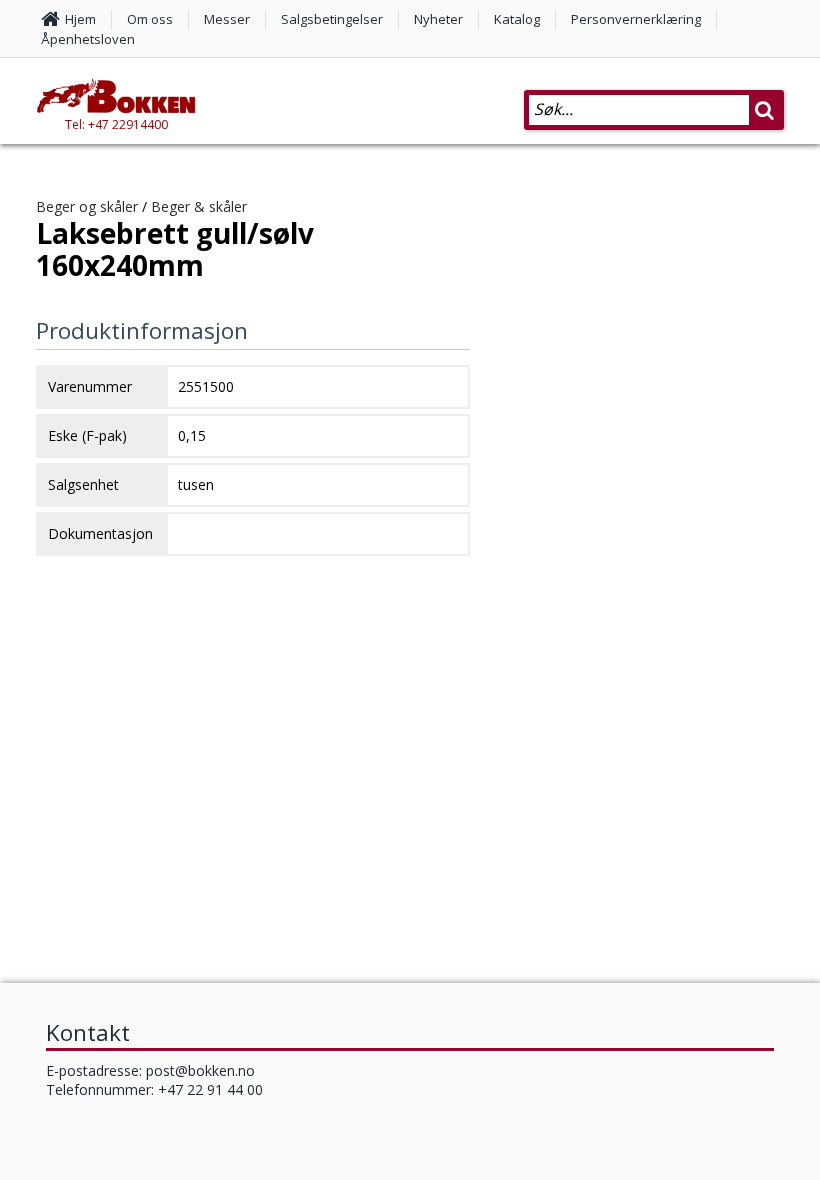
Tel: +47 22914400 (116, 124)
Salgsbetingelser (332, 19)
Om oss (150, 19)
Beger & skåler (199, 206)
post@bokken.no (200, 1070)
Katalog (517, 19)
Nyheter (438, 19)
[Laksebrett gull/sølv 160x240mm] (644, 588)
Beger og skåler (87, 206)
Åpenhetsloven (88, 39)
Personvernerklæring (636, 19)
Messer (227, 19)
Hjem (80, 19)
